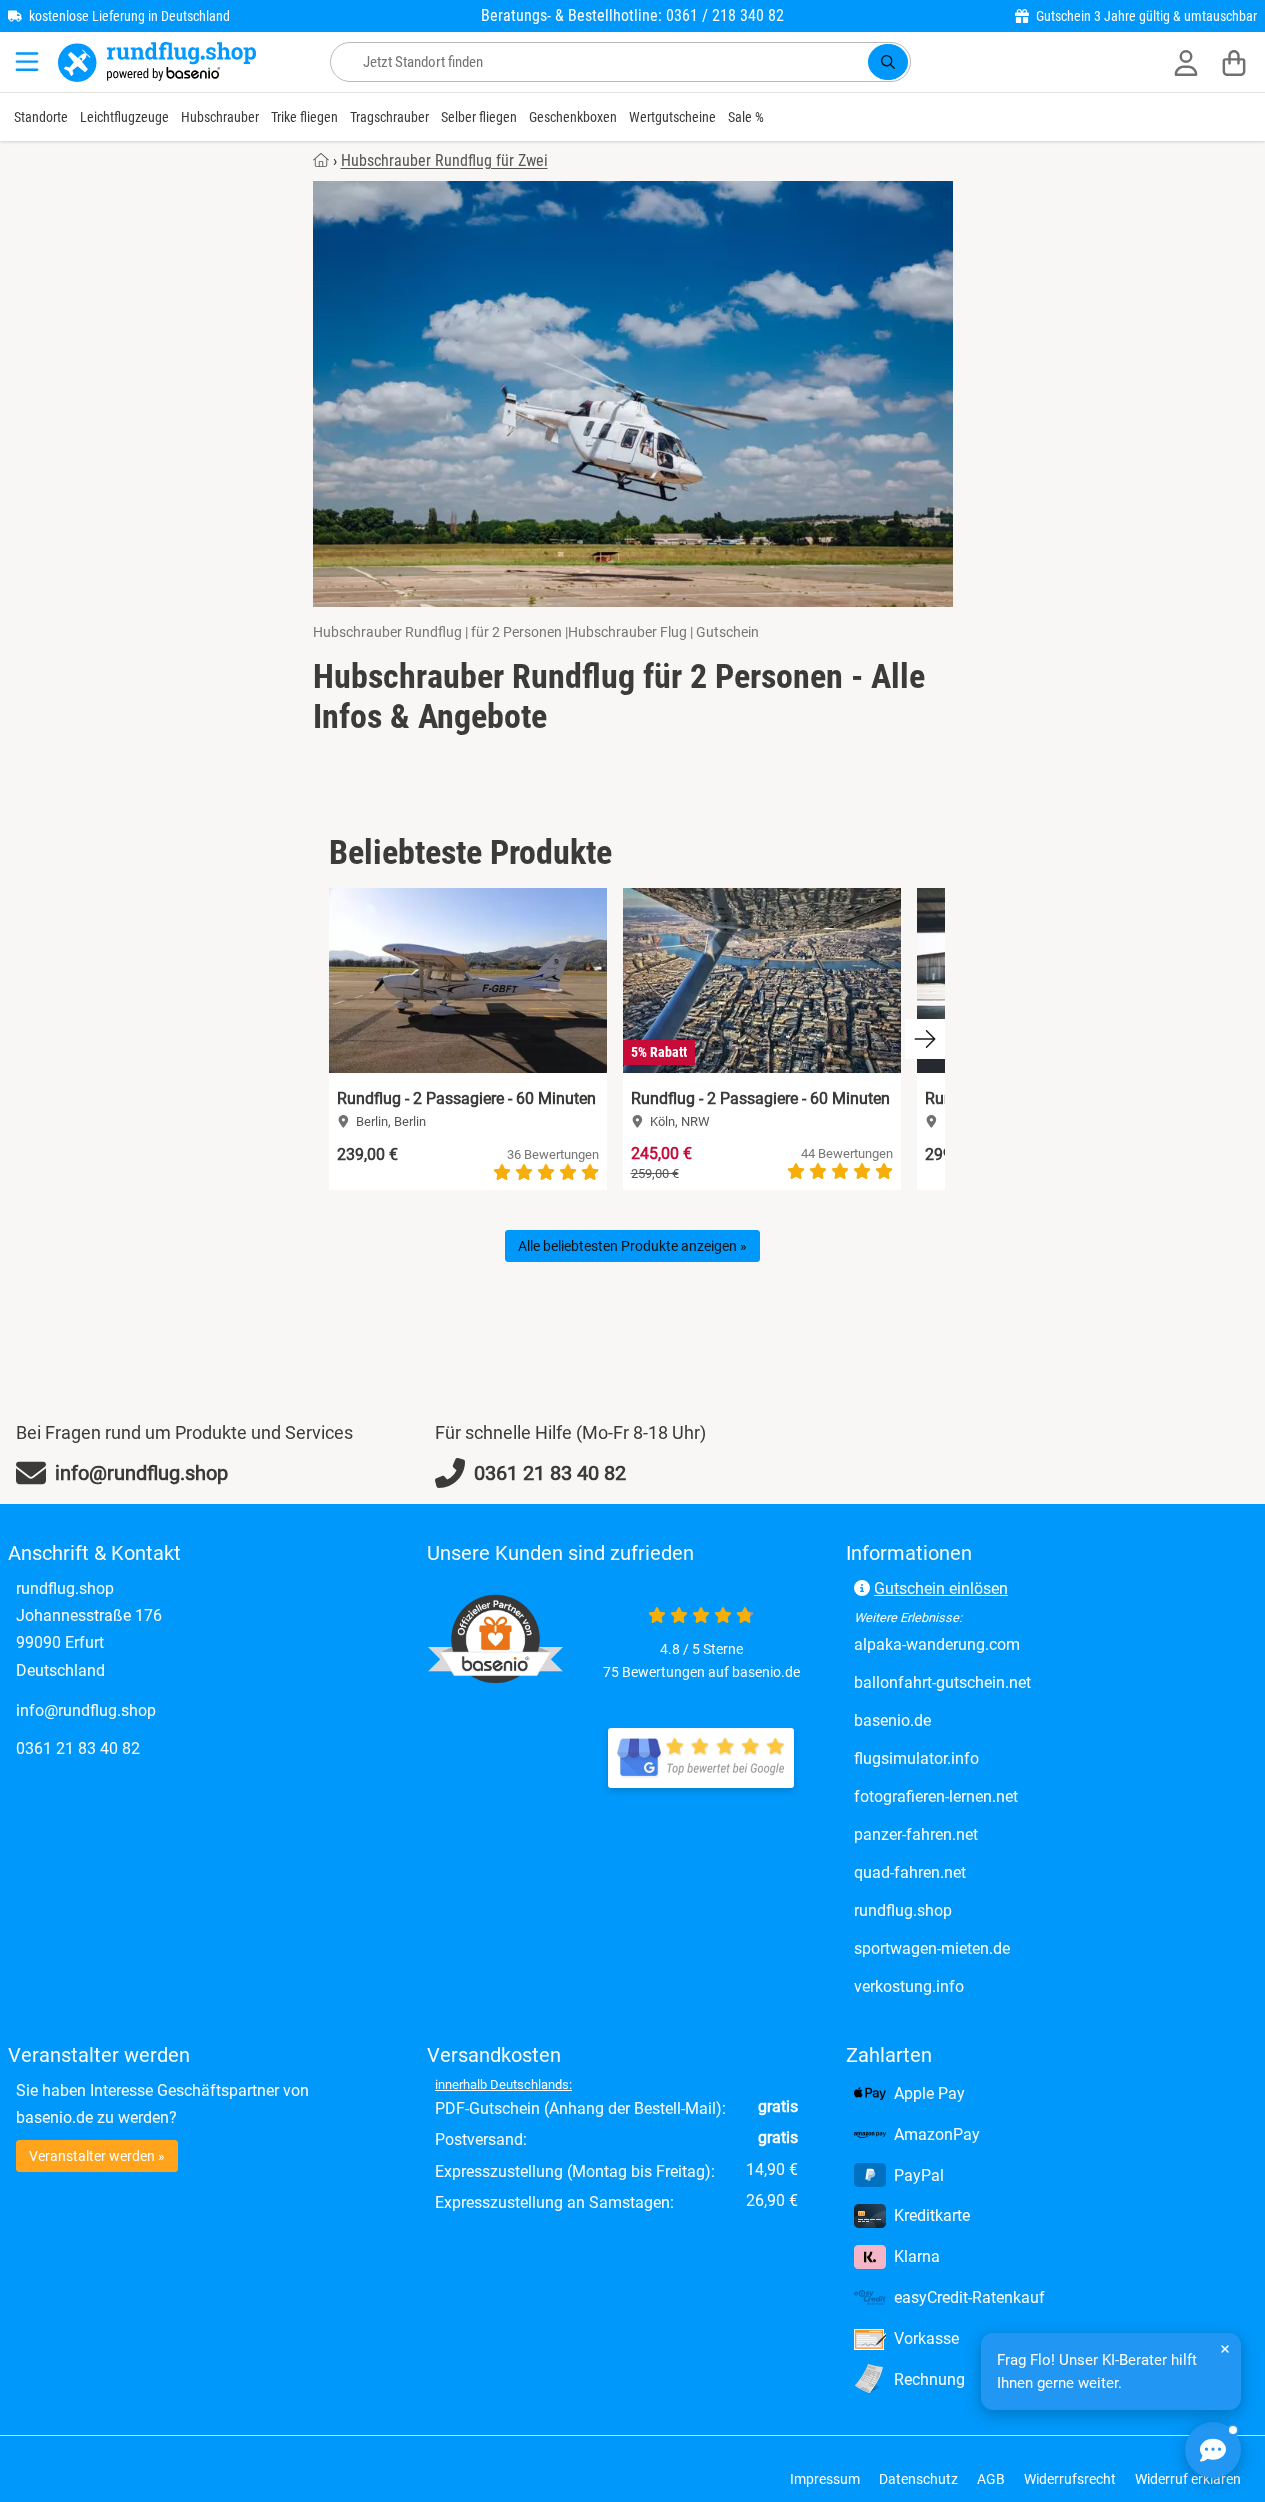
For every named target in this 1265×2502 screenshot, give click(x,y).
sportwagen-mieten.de (1015, 1948)
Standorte (41, 117)
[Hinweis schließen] (1225, 2349)
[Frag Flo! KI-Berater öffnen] (1213, 2450)
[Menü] (29, 62)
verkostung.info (992, 1986)
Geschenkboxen (573, 117)
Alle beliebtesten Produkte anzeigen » (632, 1246)
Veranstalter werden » (97, 2156)
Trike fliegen (304, 117)
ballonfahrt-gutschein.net (1026, 1682)
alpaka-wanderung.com (1020, 1644)
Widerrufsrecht (1070, 2479)
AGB (991, 2479)
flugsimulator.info (1000, 1758)
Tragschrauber (389, 117)
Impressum (825, 2479)
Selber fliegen (479, 117)
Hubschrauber (220, 117)
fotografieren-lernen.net (1019, 1796)
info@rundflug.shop (86, 1710)
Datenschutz (918, 2479)
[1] (888, 62)
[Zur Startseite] (157, 62)
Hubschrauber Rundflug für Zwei (444, 160)
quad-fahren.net (993, 1872)
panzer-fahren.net (999, 1834)
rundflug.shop (986, 1910)
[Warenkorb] (1234, 62)
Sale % (746, 117)
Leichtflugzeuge (124, 117)
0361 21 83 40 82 (78, 1748)
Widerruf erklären (1188, 2479)
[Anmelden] (1186, 62)
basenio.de (976, 1720)
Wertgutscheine (672, 117)
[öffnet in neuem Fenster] (701, 1758)
